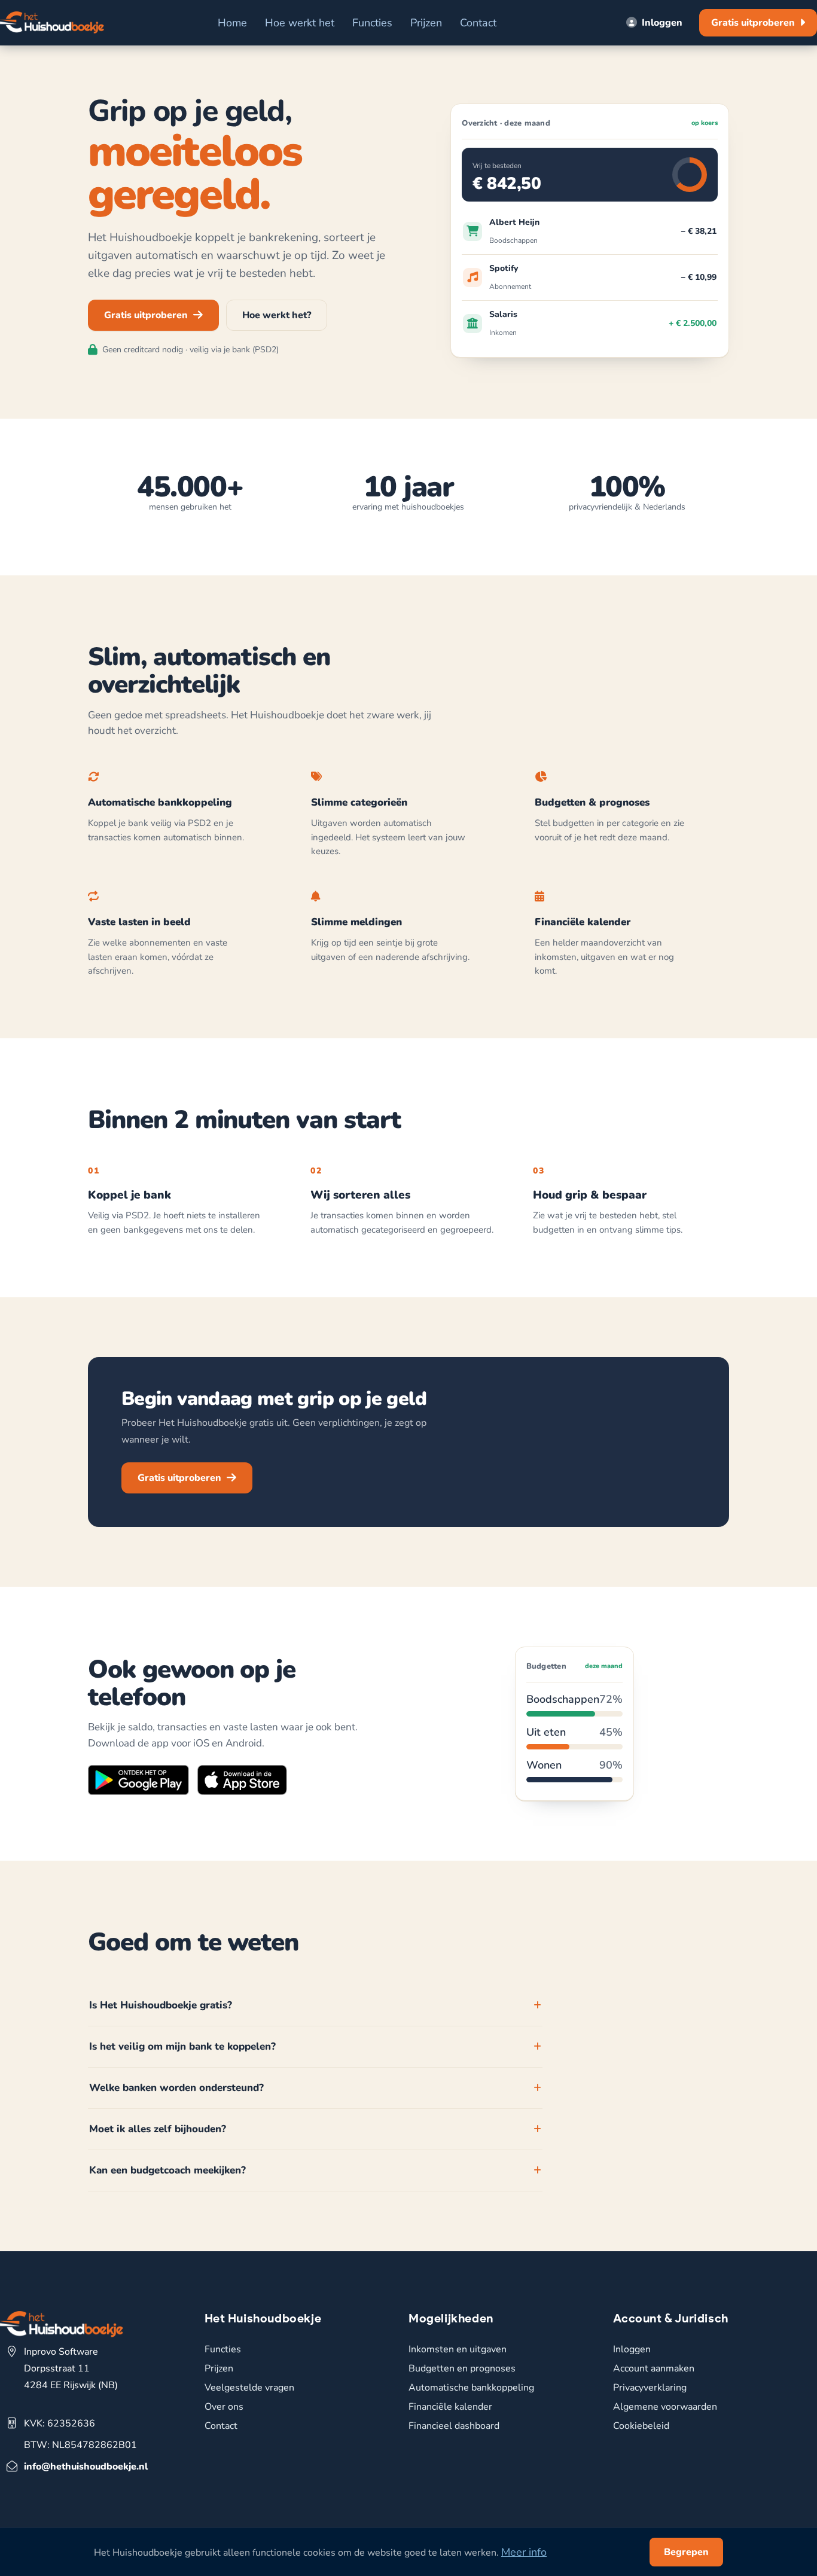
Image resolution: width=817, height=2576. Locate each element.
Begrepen (686, 2552)
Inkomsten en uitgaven (458, 2349)
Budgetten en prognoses (462, 2368)
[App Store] (242, 1782)
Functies (372, 23)
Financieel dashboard (454, 2426)
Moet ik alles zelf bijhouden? (158, 2129)
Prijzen (426, 23)
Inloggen (662, 23)
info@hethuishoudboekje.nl (86, 2467)
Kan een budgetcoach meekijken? (167, 2170)
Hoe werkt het (300, 23)
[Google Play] (138, 1782)
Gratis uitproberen (753, 23)
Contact (478, 23)
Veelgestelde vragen (249, 2388)
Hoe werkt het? (277, 315)
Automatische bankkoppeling (471, 2388)
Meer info (524, 2552)
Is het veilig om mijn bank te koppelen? (182, 2046)
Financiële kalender (450, 2407)
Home (232, 23)
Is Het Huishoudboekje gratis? (161, 2005)
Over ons (224, 2407)
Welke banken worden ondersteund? (176, 2088)
